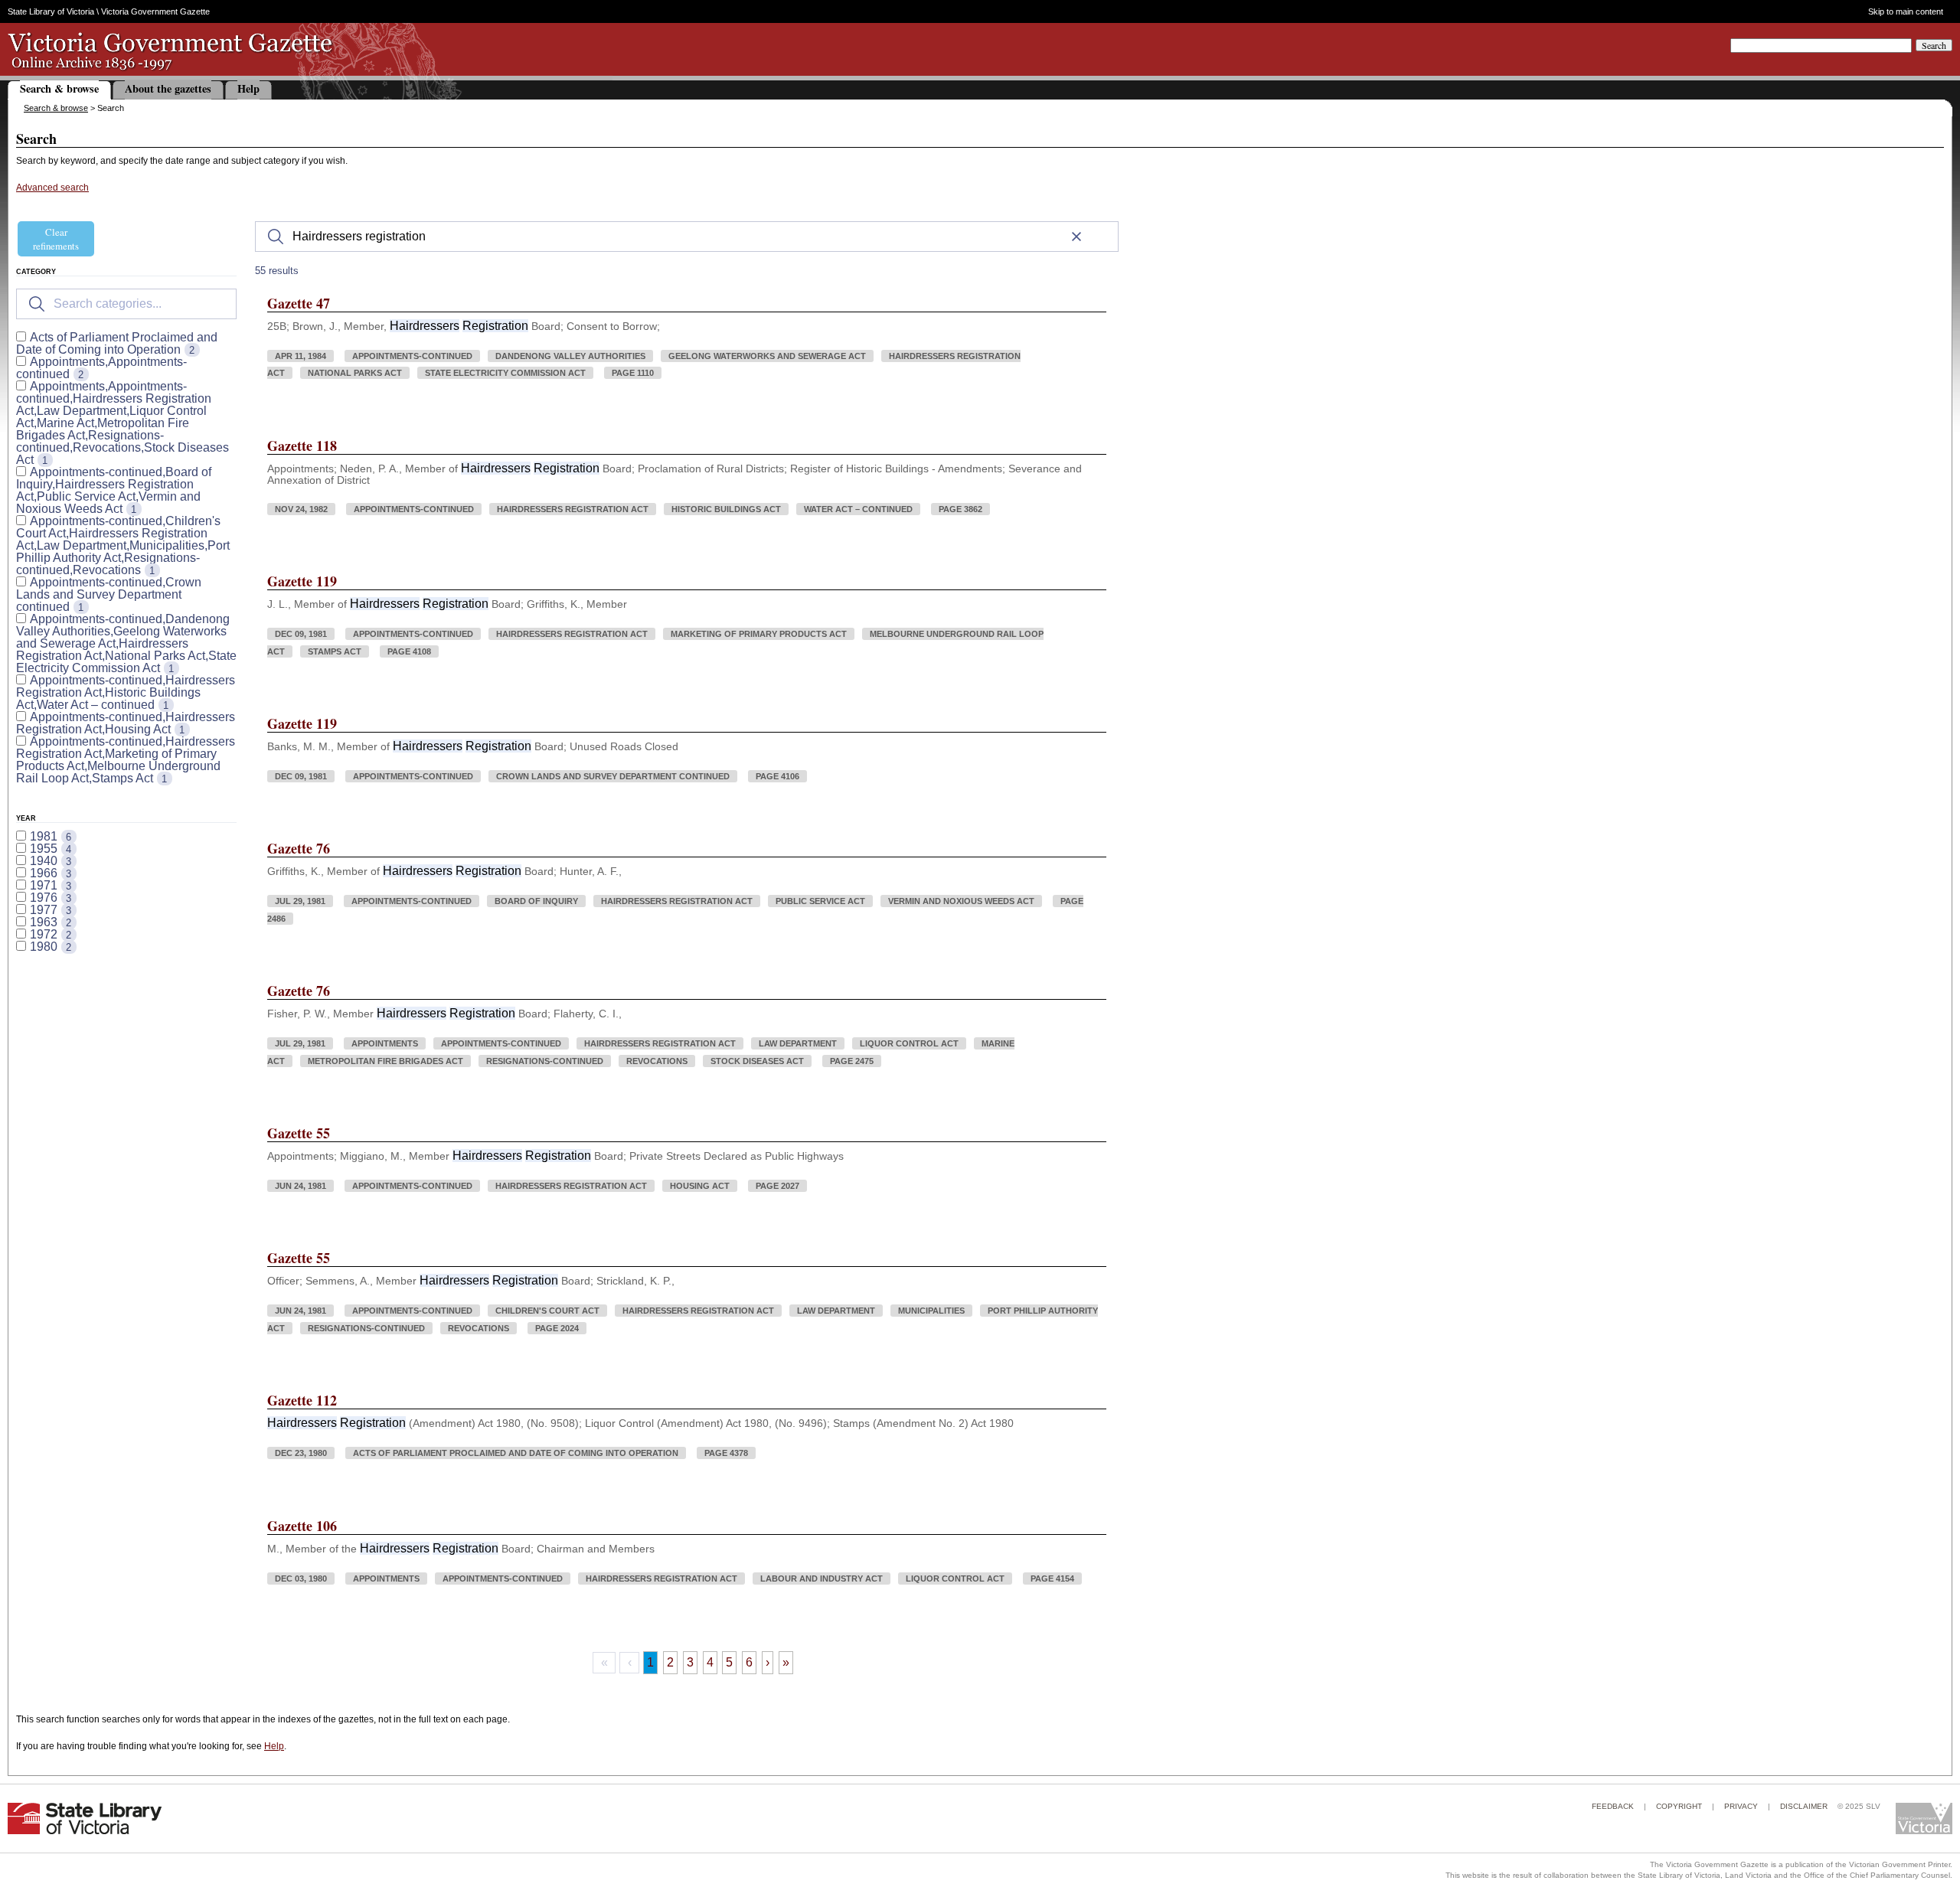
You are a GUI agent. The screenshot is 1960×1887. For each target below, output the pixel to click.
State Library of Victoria (51, 11)
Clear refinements (56, 239)
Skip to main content (1905, 12)
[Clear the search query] (1076, 237)
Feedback (1613, 1806)
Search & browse (59, 88)
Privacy (1741, 1806)
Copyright (1679, 1806)
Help (248, 88)
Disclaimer (1804, 1806)
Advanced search (52, 188)
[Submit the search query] (37, 304)
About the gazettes (168, 88)
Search (1934, 45)
